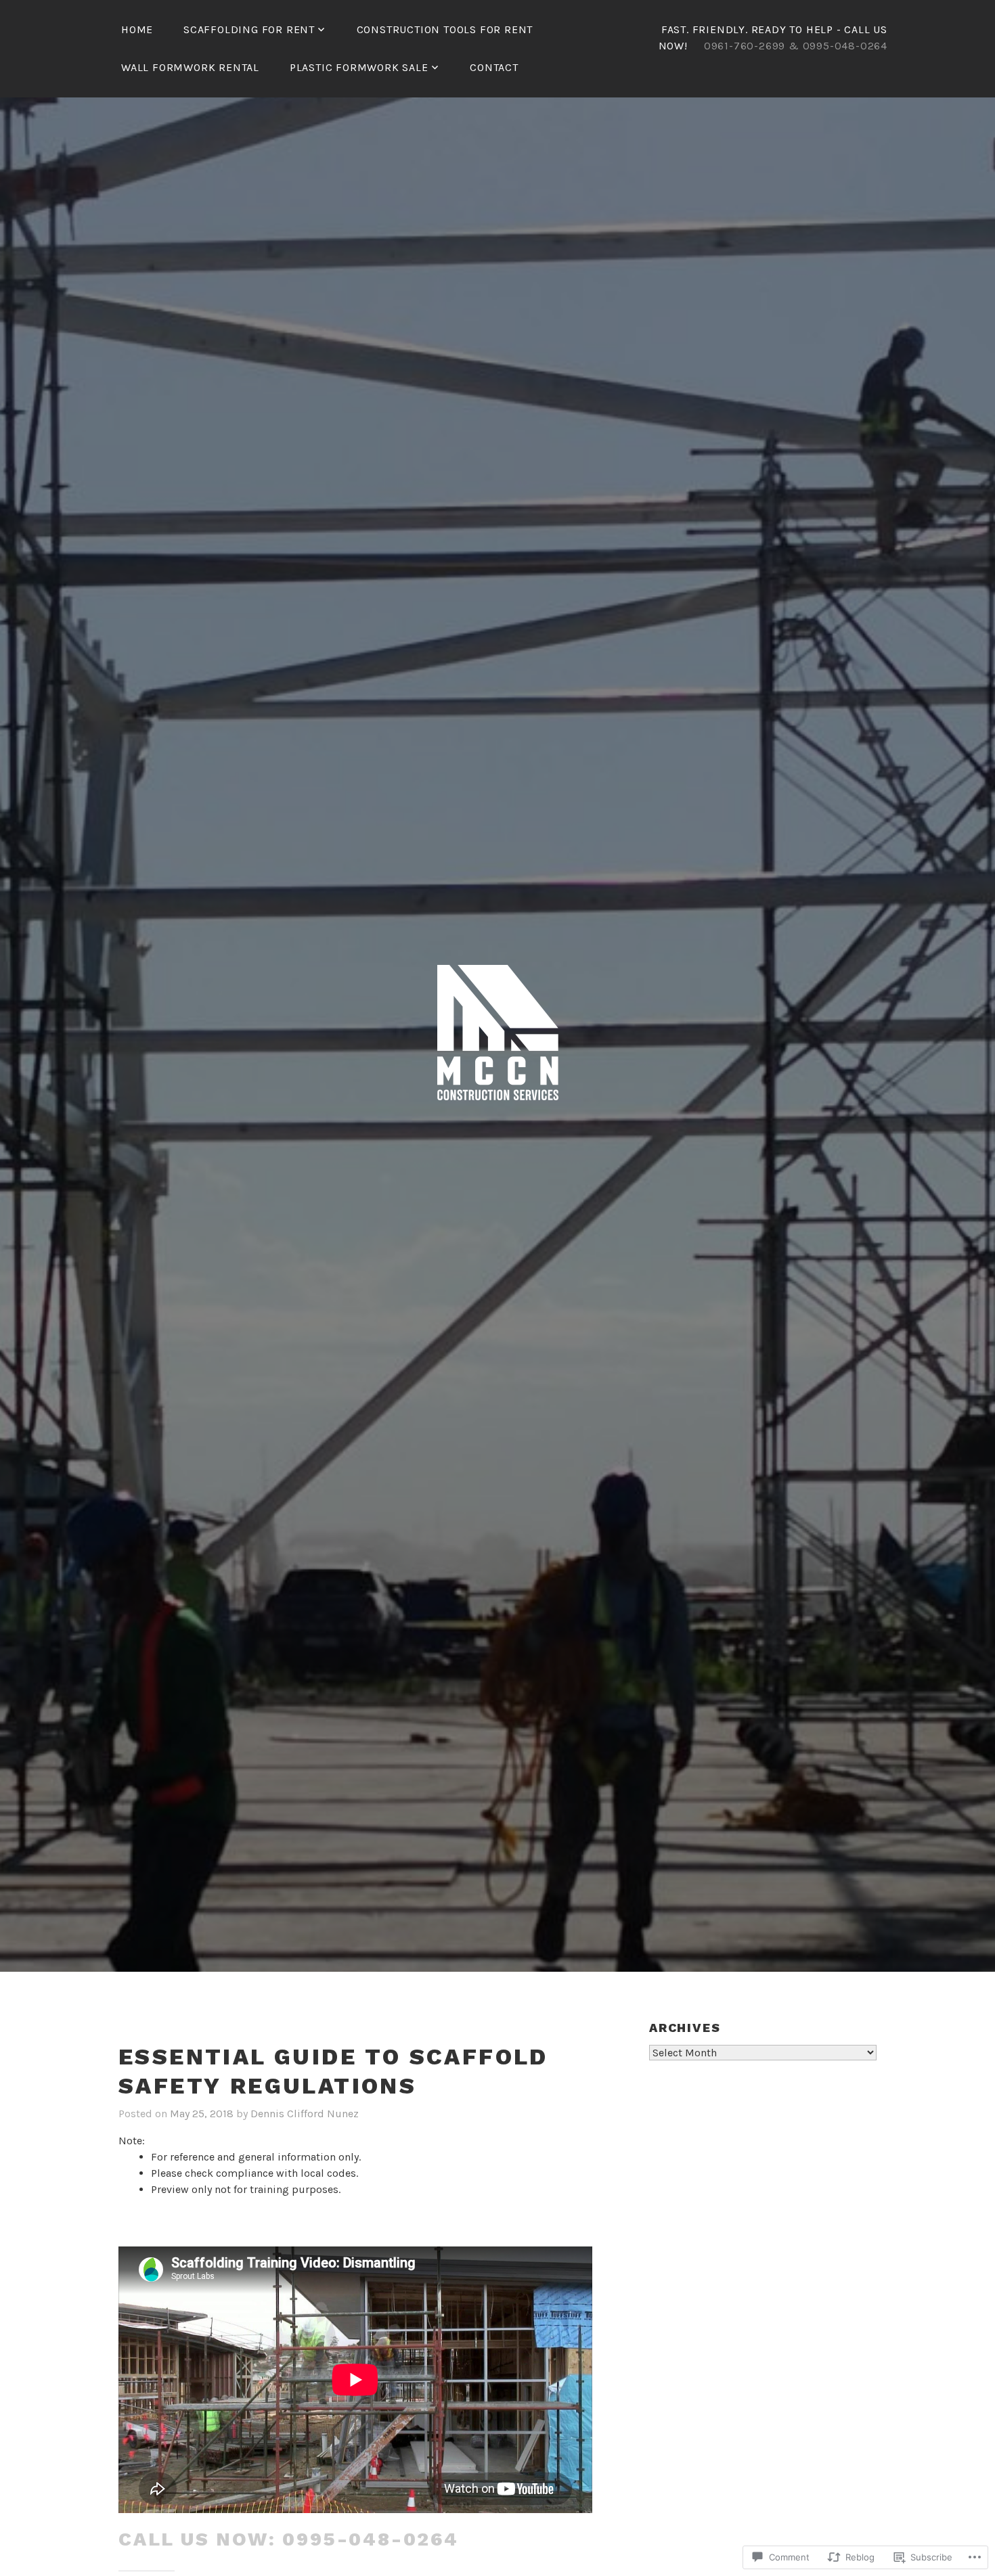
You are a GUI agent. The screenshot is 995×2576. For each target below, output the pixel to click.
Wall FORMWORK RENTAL (190, 67)
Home (137, 29)
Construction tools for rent (445, 29)
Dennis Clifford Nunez (305, 2114)
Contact (494, 67)
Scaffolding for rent (249, 29)
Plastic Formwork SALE (359, 67)
